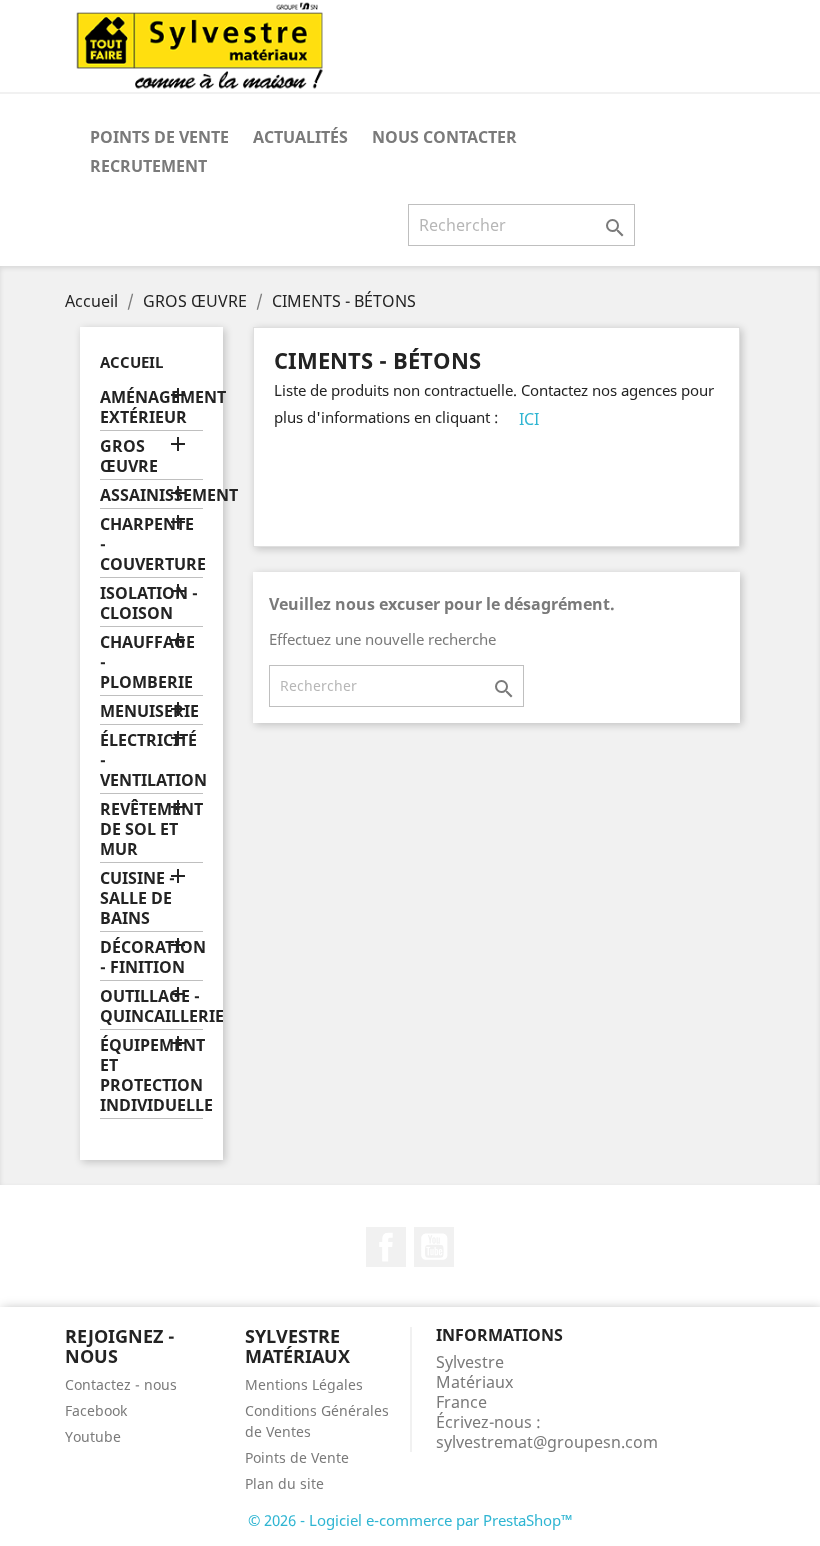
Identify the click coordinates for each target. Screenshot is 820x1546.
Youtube (93, 1436)
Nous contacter (444, 137)
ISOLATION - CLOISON (149, 603)
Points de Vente (159, 137)
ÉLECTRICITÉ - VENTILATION (151, 760)
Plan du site (284, 1483)
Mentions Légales (304, 1384)
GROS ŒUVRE (129, 456)
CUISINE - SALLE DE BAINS (137, 898)
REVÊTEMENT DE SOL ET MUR (151, 829)
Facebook (386, 1247)
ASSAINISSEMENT (151, 495)
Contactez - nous (121, 1384)
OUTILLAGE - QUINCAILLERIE (151, 1006)
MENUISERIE (149, 711)
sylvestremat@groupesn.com (547, 1442)
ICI (529, 419)
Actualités (300, 137)
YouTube (434, 1247)
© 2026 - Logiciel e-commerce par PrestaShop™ (410, 1520)
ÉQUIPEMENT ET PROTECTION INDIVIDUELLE (151, 1075)
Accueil (131, 362)
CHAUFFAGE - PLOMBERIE (147, 662)
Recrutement (148, 166)
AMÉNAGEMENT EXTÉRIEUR (151, 407)
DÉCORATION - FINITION (151, 957)
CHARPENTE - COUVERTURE (151, 544)
